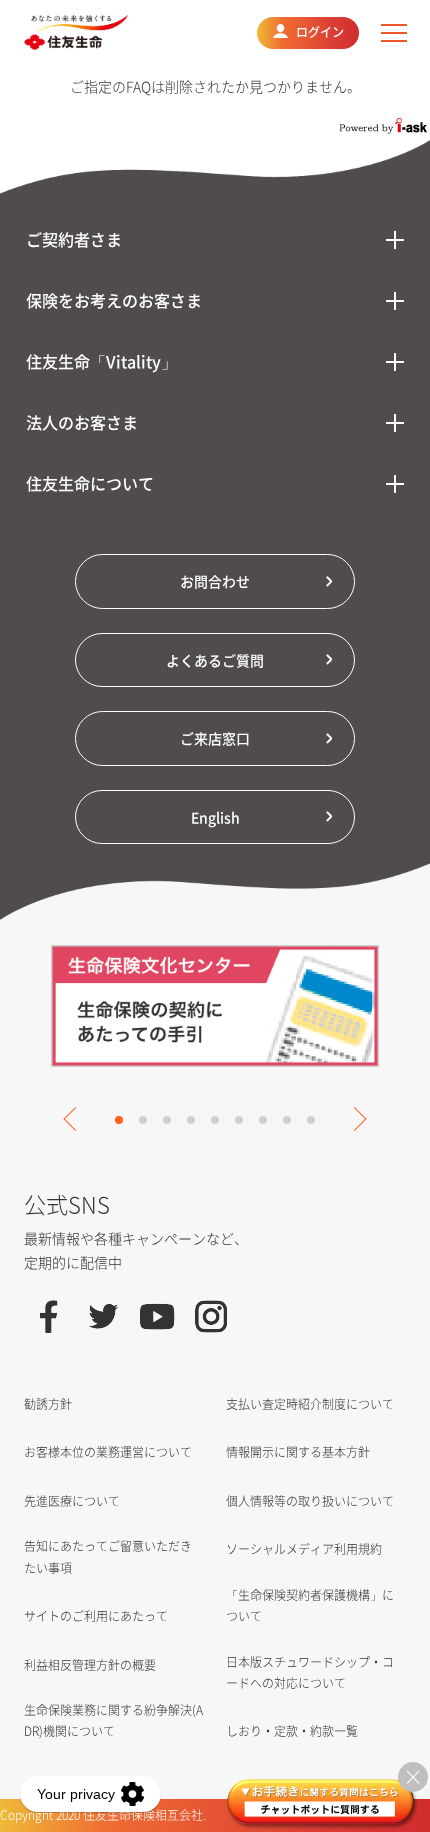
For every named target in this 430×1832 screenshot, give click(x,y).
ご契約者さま (74, 239)
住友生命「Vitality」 (101, 361)
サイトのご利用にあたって (96, 1616)
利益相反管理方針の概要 (90, 1665)
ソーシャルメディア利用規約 (304, 1549)
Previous (75, 1119)
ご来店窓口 (215, 738)
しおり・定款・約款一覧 (292, 1731)
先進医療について (72, 1501)
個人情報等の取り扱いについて (310, 1501)
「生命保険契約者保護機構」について (310, 1605)
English (215, 817)
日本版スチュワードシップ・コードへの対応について (310, 1672)
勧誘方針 (48, 1404)
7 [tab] (263, 1120)
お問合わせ (215, 581)
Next (354, 1119)
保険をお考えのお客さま (114, 300)
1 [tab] (119, 1120)
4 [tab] (191, 1120)
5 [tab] (215, 1120)
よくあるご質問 (215, 660)
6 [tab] (239, 1120)
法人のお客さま (82, 422)
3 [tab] (167, 1120)
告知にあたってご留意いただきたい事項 (108, 1556)
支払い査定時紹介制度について (310, 1404)
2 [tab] (143, 1120)
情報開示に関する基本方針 (298, 1452)
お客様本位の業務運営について (108, 1452)
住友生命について (90, 483)
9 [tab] (311, 1120)
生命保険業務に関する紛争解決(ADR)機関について (113, 1720)
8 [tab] (287, 1120)
